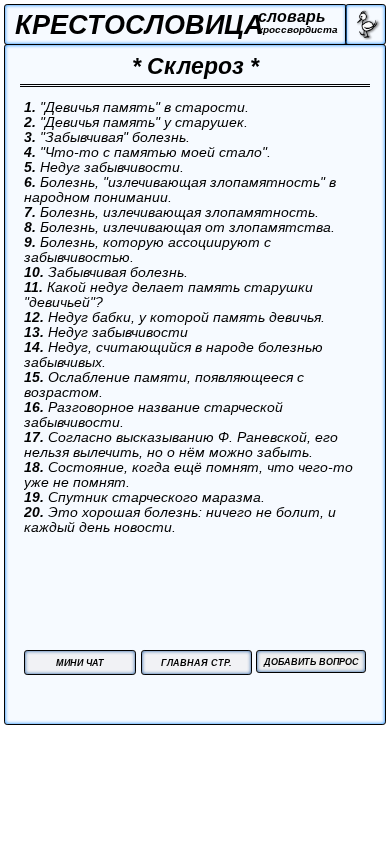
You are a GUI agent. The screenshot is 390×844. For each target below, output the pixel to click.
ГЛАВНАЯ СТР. (196, 663)
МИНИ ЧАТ (80, 663)
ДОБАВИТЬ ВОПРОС (311, 662)
